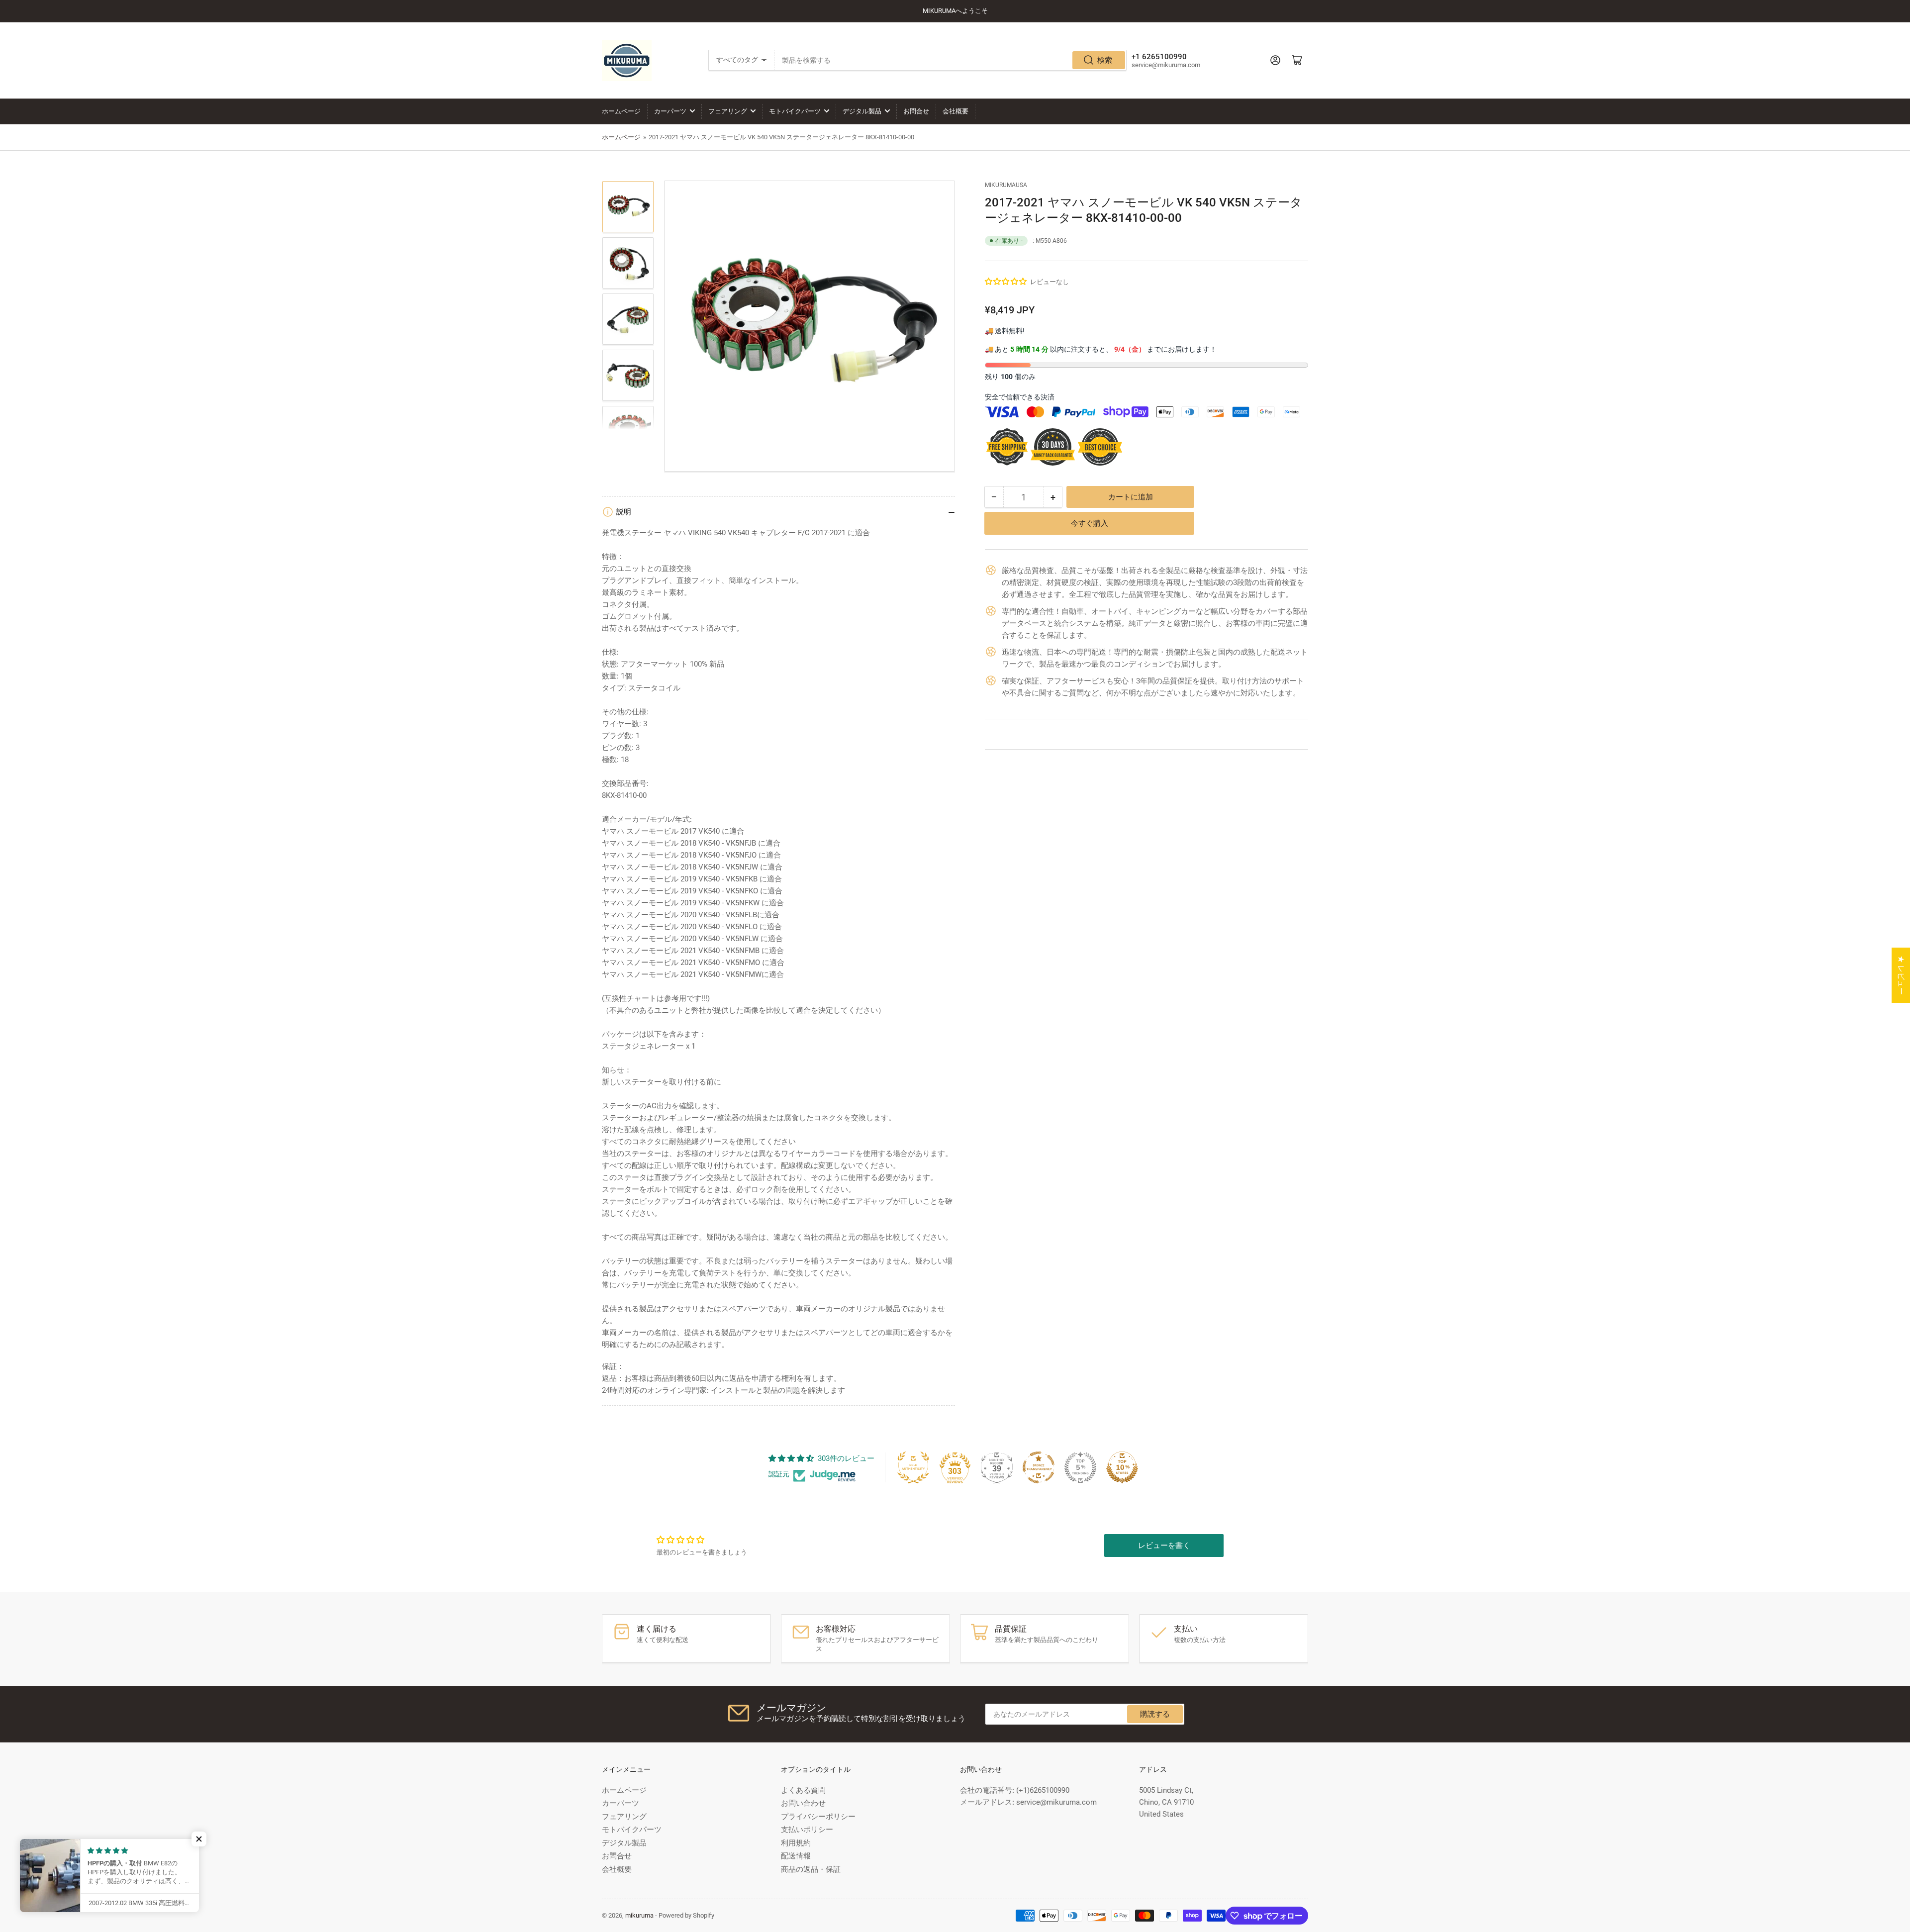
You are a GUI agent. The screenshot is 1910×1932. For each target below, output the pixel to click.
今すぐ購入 (1090, 523)
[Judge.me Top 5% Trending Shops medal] (1080, 1467)
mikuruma (639, 1915)
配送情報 (796, 1856)
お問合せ (916, 111)
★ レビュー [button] (1901, 975)
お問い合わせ (803, 1803)
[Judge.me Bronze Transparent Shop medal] (1039, 1467)
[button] (1006, 282)
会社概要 (955, 111)
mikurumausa (1006, 185)
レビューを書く (1164, 1546)
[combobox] (951, 60)
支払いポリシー (807, 1830)
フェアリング (728, 111)
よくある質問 (803, 1790)
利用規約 (796, 1843)
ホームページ (621, 111)
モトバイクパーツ (795, 111)
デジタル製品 (862, 111)
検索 (1105, 60)
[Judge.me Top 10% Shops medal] (1122, 1467)
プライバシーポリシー (818, 1817)
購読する (1155, 1714)
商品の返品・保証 (811, 1869)
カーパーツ (670, 111)
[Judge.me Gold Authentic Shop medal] (913, 1467)
